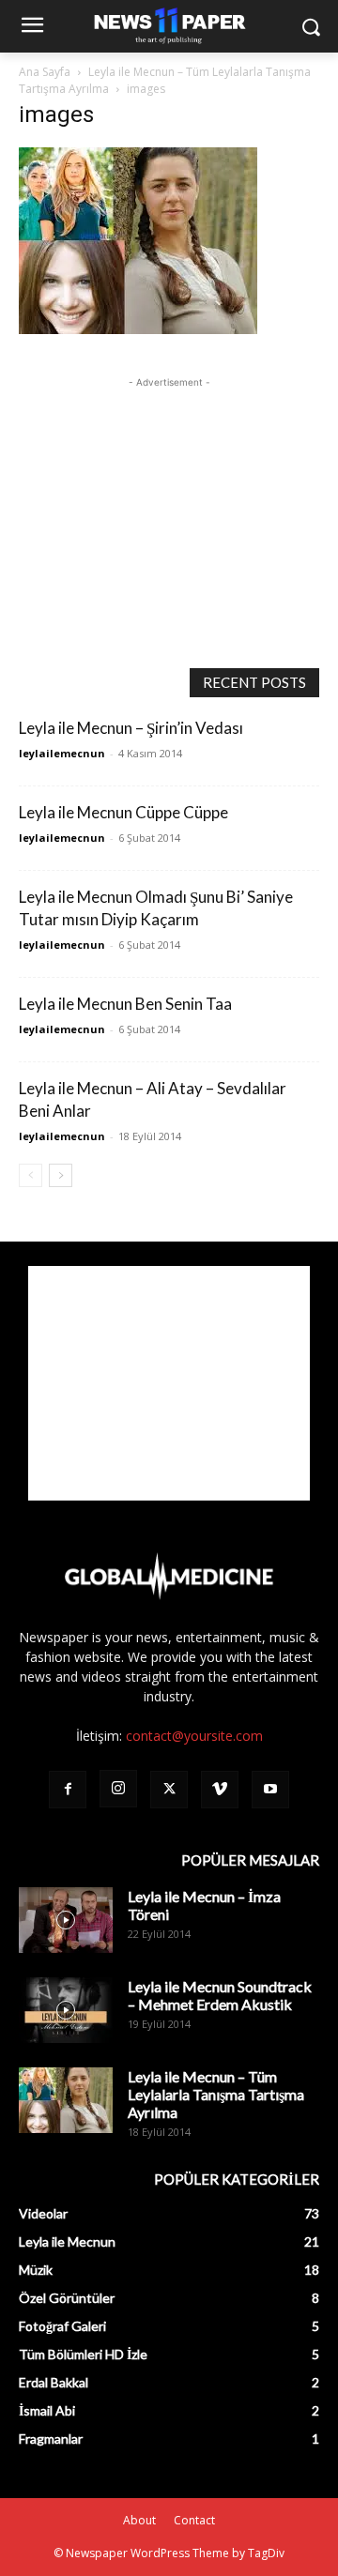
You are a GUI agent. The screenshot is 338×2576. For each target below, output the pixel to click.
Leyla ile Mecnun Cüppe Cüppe (123, 812)
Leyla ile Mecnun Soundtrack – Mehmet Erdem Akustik (220, 1995)
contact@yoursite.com (194, 1736)
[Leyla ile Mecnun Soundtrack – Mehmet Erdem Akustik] (66, 2010)
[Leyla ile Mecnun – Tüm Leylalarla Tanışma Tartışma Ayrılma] (66, 2100)
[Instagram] (118, 1789)
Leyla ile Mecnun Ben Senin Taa (125, 1004)
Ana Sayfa (45, 72)
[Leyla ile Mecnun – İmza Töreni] (66, 1920)
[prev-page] (31, 1175)
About (139, 2520)
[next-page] (61, 1175)
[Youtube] (270, 1790)
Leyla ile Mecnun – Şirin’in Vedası (131, 728)
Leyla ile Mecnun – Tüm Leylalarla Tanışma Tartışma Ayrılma (216, 2094)
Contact (194, 2520)
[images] (138, 329)
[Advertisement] (169, 510)
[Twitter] (169, 1790)
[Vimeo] (220, 1790)
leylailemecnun (62, 753)
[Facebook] (68, 1790)
